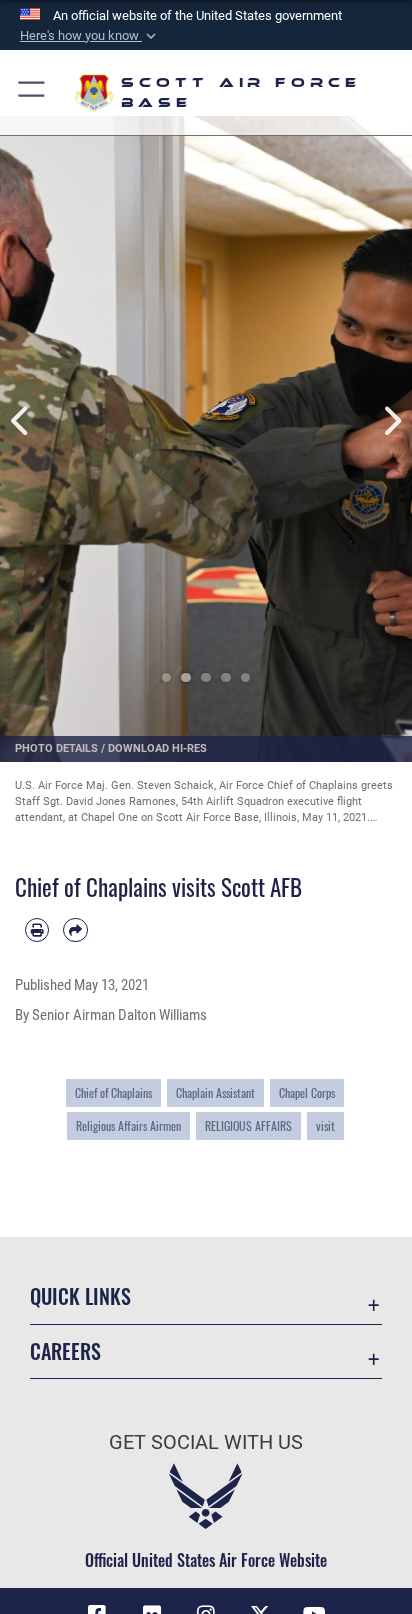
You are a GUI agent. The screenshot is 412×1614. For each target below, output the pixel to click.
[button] (90, 36)
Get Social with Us (206, 1442)
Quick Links (80, 1296)
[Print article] (37, 930)
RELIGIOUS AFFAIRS (248, 1125)
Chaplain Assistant (215, 1092)
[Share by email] (75, 930)
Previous (20, 421)
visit (325, 1125)
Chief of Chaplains (113, 1092)
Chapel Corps (307, 1092)
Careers (65, 1351)
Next (391, 421)
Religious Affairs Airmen (128, 1125)
